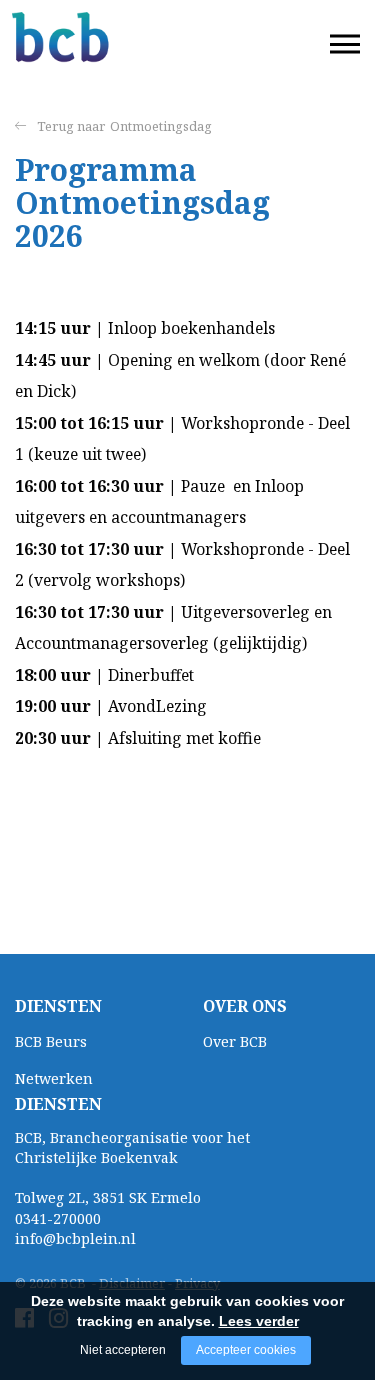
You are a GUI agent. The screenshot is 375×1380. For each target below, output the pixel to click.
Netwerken (54, 1078)
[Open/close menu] (345, 44)
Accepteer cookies (246, 1350)
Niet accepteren (123, 1350)
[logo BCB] (62, 37)
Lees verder (259, 1321)
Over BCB (235, 1041)
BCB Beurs (51, 1041)
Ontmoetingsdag (161, 126)
